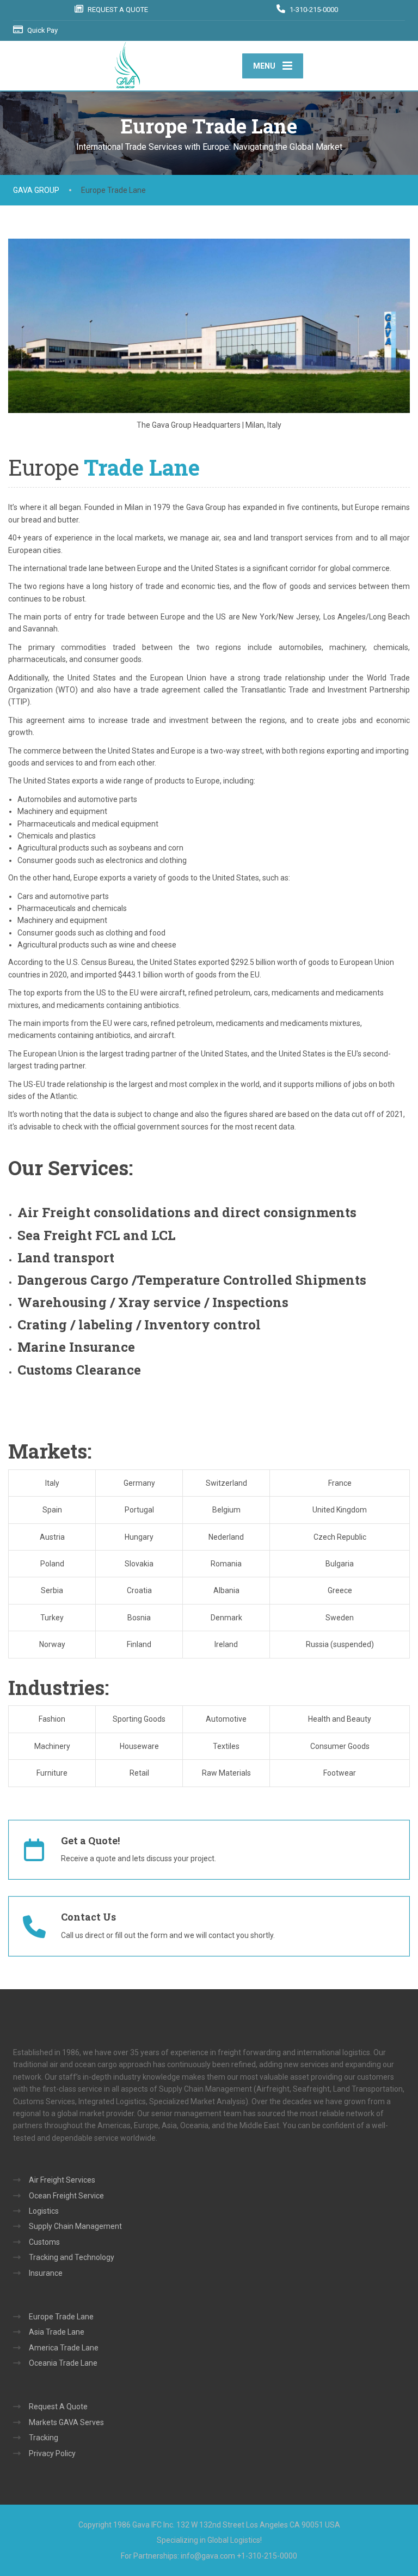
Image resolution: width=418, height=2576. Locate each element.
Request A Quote (58, 2407)
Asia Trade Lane (57, 2332)
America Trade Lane (64, 2348)
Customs (44, 2242)
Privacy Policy (52, 2453)
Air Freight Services (62, 2180)
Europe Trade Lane (61, 2317)
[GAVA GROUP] (127, 65)
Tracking (44, 2438)
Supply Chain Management (75, 2226)
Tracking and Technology (72, 2257)
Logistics (44, 2211)
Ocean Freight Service (66, 2196)
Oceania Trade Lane (63, 2363)
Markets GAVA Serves (66, 2422)
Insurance (46, 2273)
